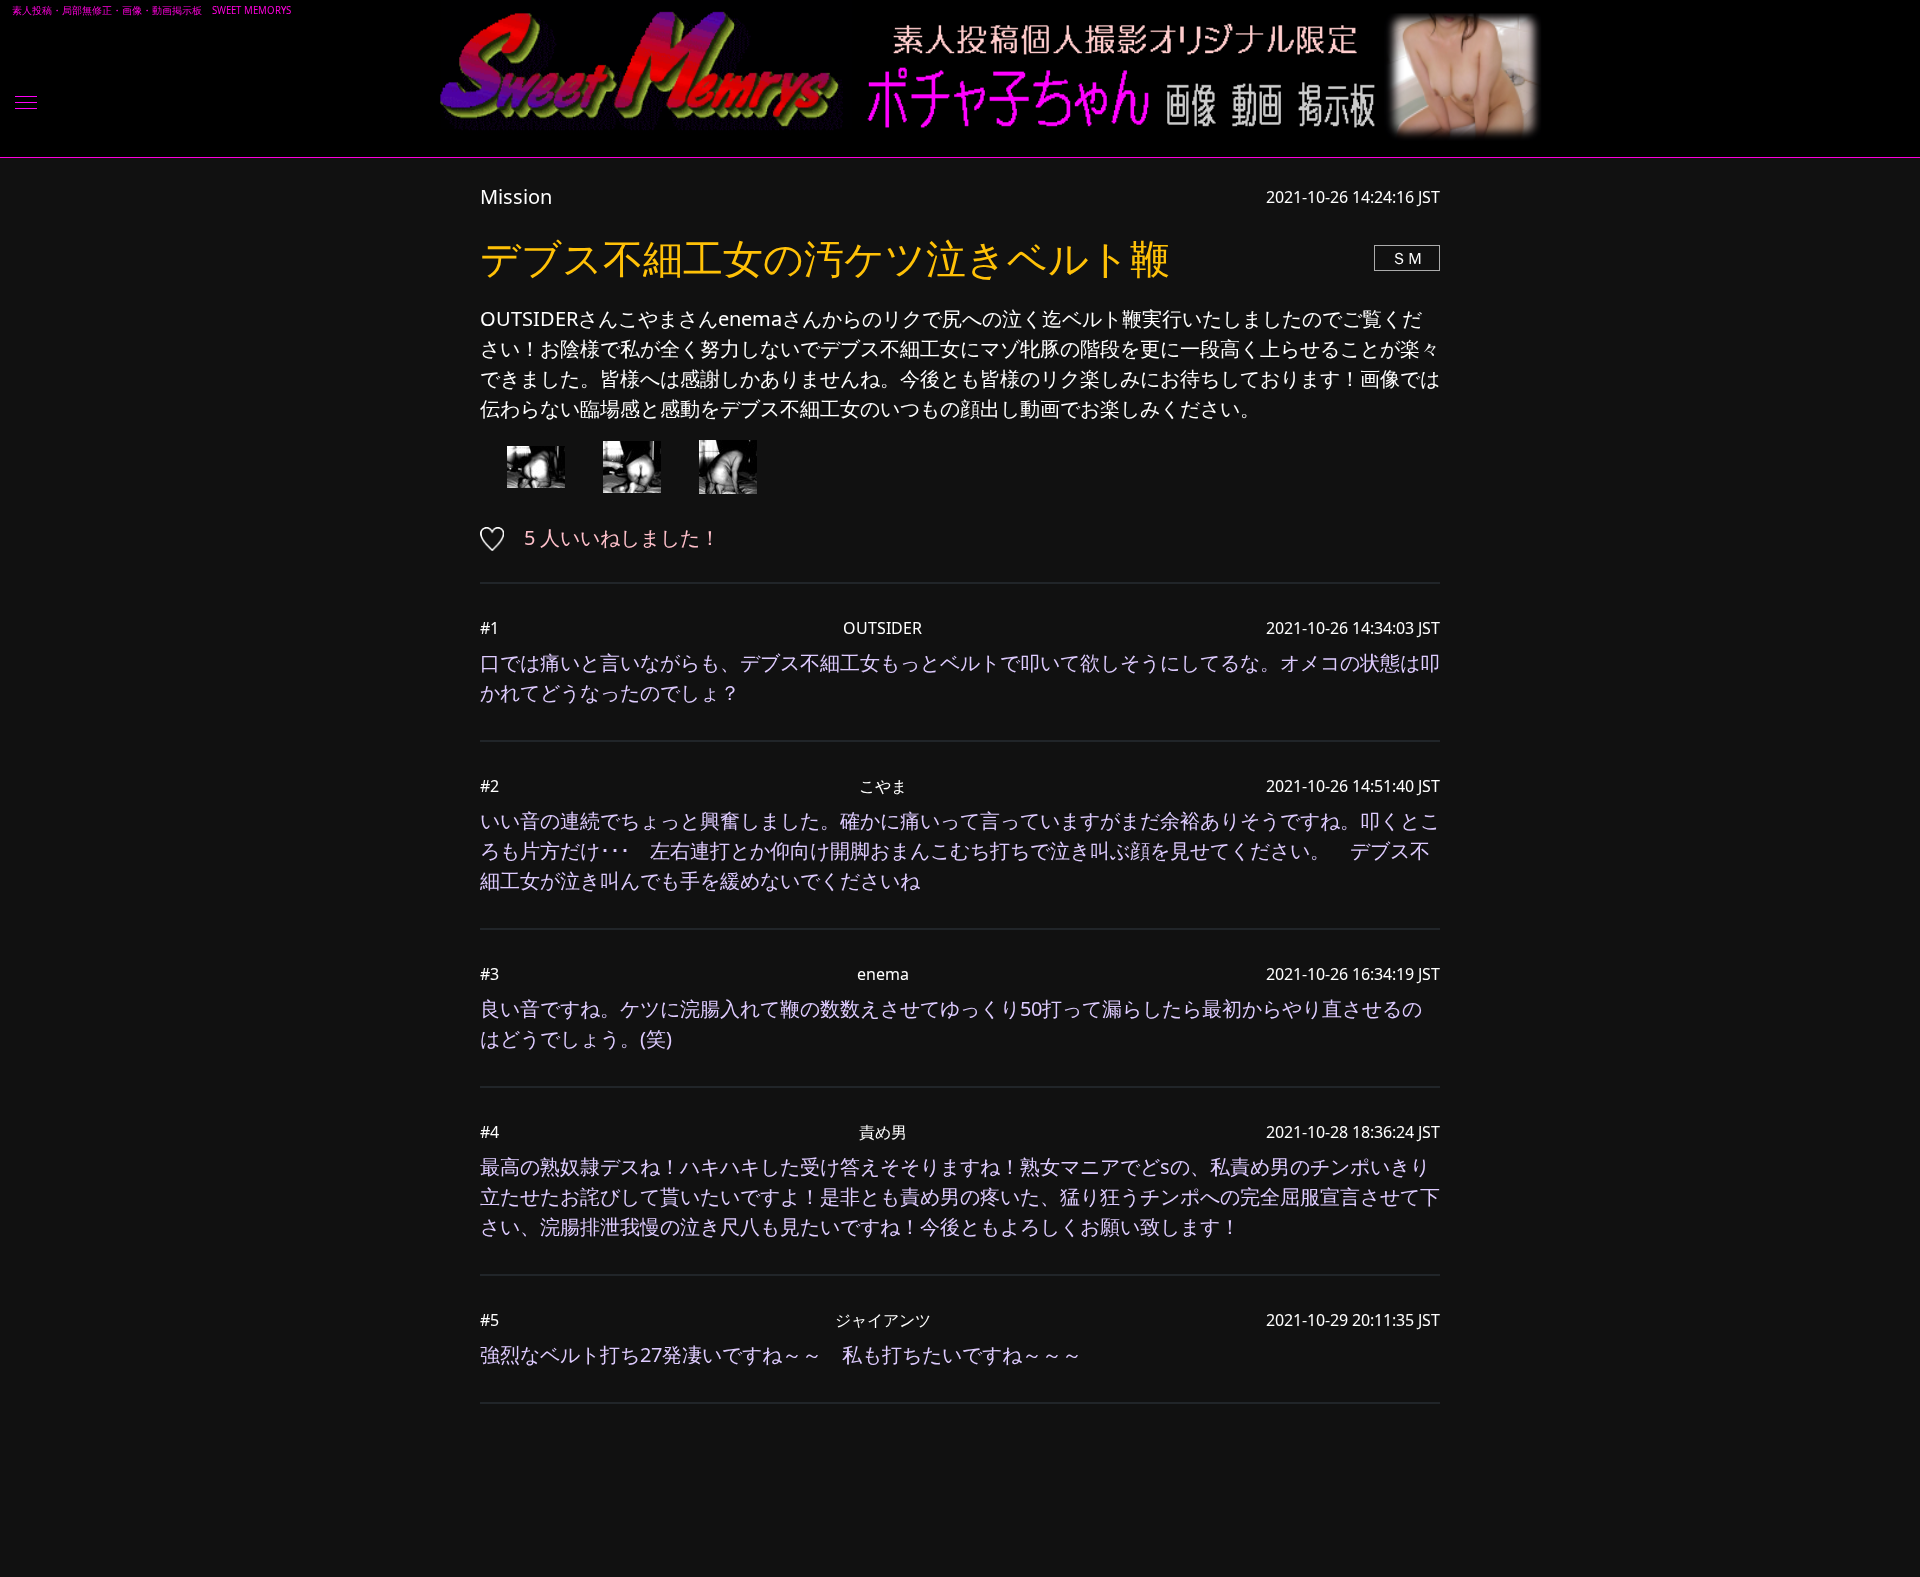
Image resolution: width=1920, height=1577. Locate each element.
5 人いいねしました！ (622, 537)
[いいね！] (499, 537)
